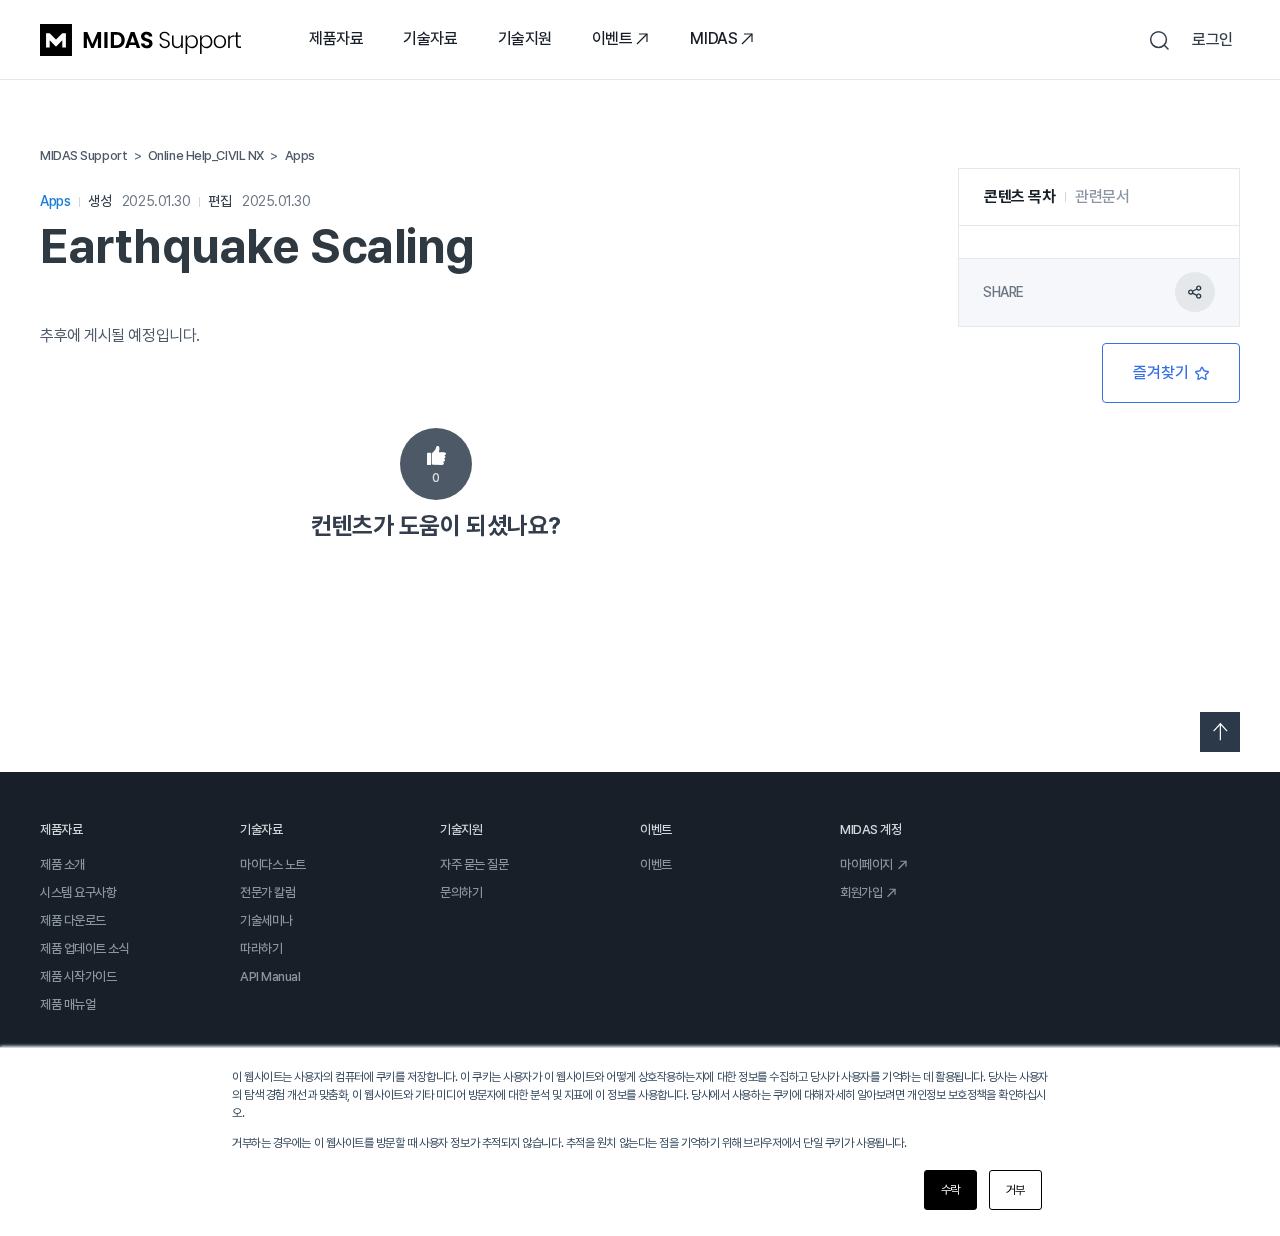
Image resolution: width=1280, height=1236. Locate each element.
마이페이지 (866, 864)
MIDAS (713, 38)
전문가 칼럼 (267, 892)
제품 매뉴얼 (67, 1004)
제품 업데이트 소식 (85, 948)
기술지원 (525, 38)
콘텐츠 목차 (1019, 196)
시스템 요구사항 (78, 892)
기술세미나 (266, 920)
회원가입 (861, 892)
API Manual (270, 976)
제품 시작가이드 (78, 976)
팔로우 (1171, 373)
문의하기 (461, 892)
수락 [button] (950, 1190)
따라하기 (261, 948)
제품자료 (336, 38)
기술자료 (430, 38)
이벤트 (612, 38)
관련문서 (1102, 196)
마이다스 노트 (273, 864)
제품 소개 (62, 864)
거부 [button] (1015, 1190)
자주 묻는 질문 (474, 864)
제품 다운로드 (73, 920)
